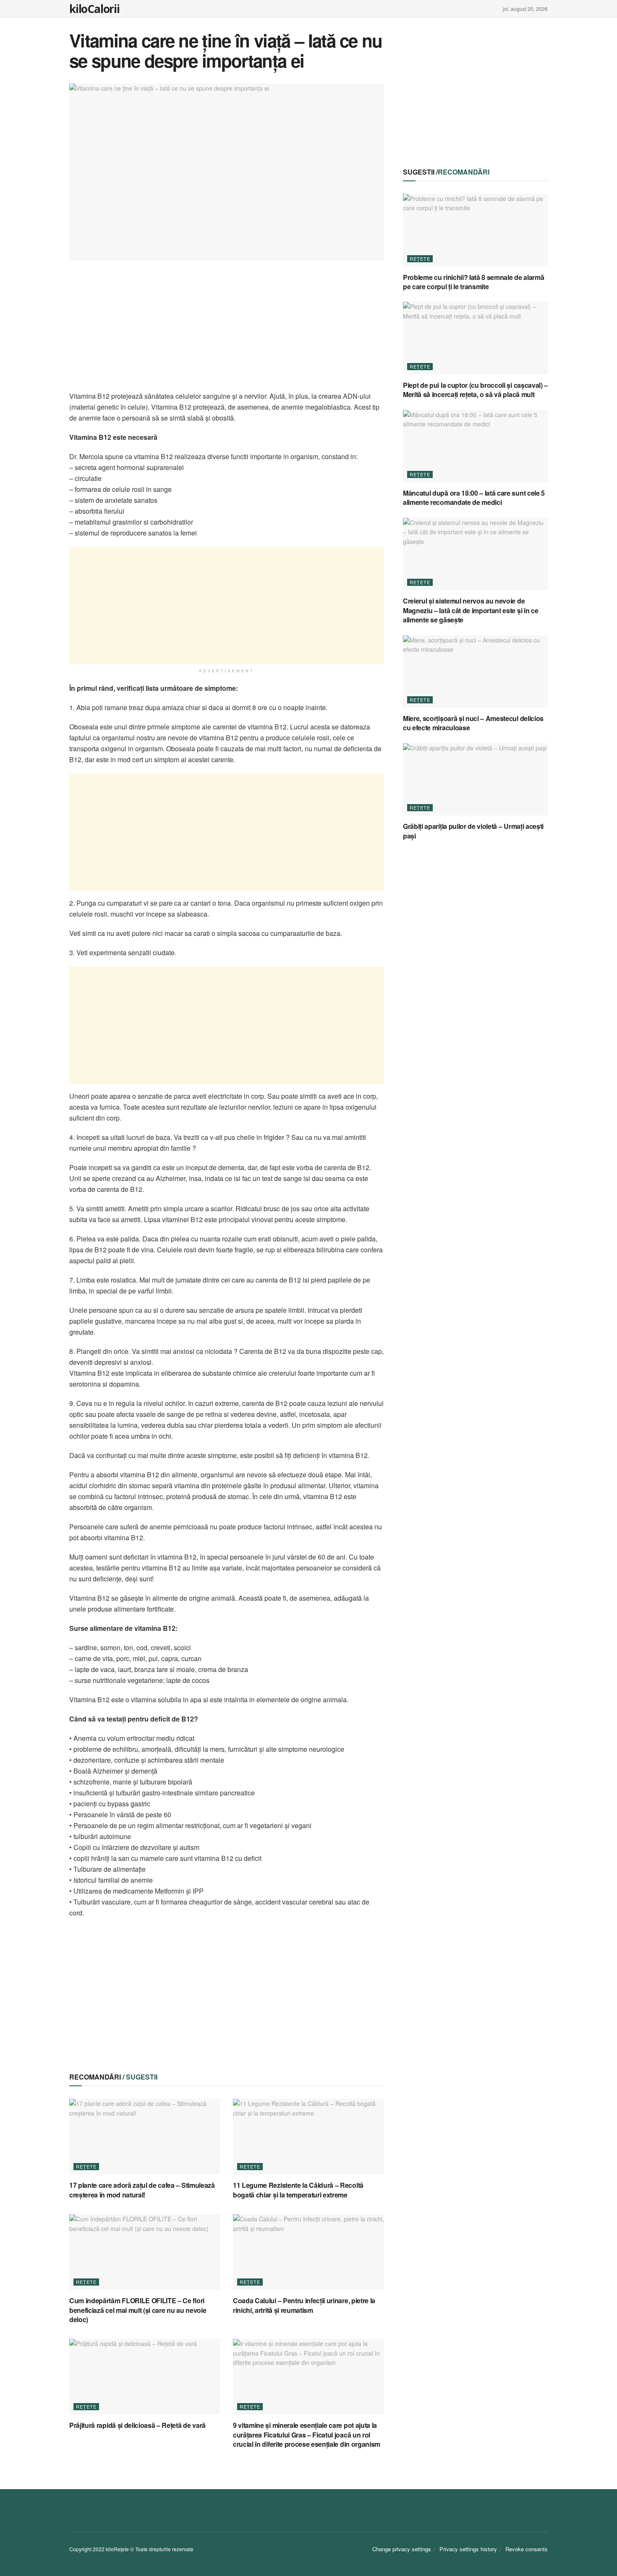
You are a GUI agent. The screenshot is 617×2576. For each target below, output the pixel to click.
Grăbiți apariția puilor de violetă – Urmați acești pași (473, 831)
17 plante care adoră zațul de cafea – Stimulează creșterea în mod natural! (142, 2190)
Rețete (86, 2166)
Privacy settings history (468, 2549)
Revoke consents (527, 2549)
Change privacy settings (402, 2549)
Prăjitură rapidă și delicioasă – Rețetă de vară (137, 2425)
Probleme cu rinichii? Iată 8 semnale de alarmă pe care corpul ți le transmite (473, 282)
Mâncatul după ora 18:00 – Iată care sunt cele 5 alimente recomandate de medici (474, 498)
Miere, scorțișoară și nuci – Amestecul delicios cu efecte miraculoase (473, 723)
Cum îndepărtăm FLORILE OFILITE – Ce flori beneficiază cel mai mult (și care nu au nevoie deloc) (138, 2310)
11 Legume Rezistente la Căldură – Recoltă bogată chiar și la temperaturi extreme (298, 2190)
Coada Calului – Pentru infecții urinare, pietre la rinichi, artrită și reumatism (304, 2305)
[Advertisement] (227, 332)
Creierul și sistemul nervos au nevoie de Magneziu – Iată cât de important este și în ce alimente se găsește (471, 610)
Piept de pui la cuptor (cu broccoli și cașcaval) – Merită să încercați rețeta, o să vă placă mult (475, 390)
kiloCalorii (94, 9)
